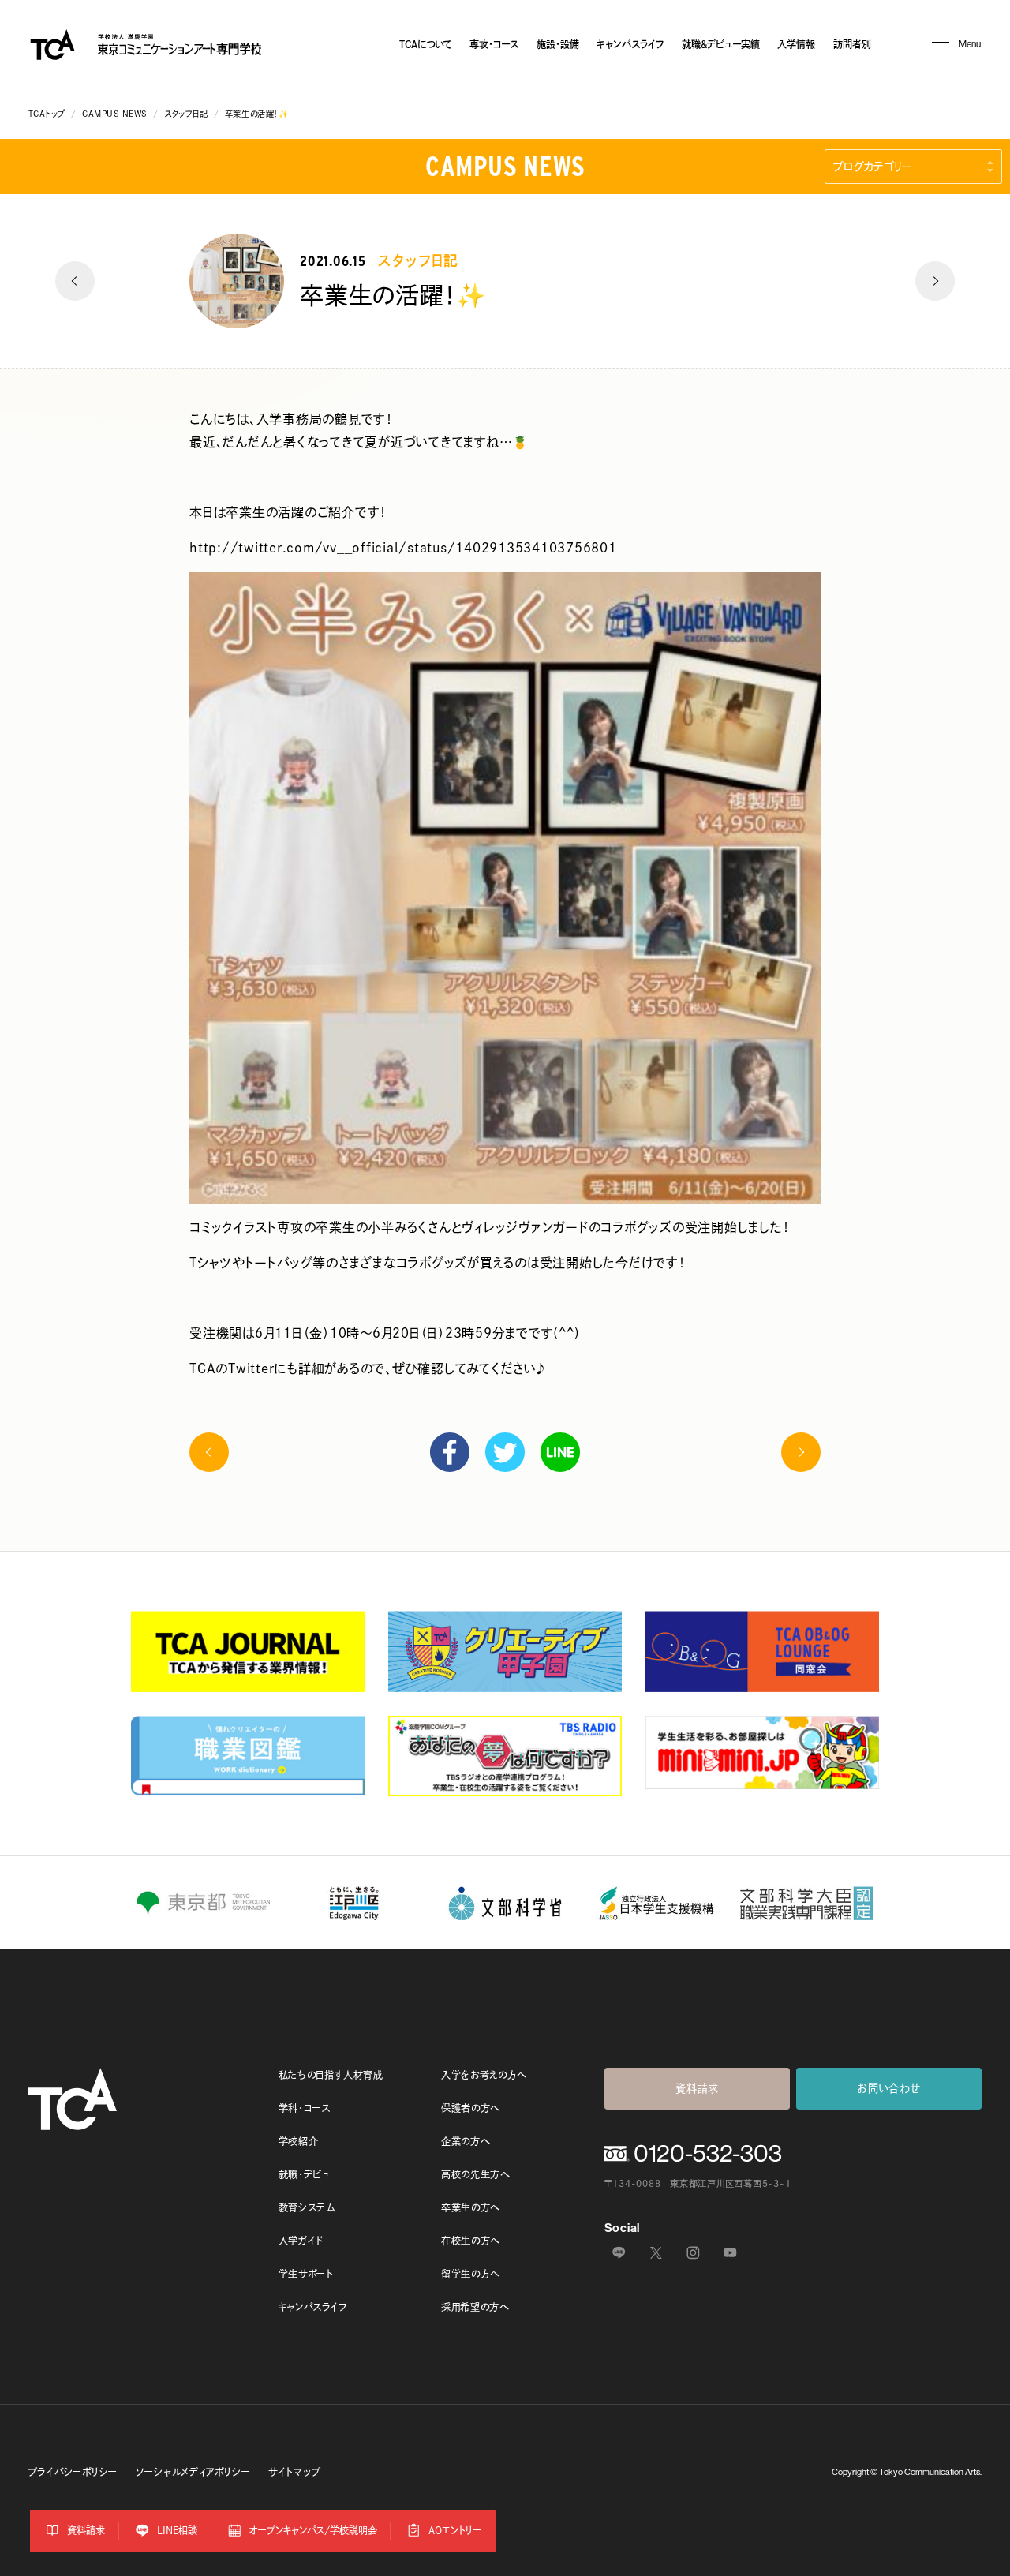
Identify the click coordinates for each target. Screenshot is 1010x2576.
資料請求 (697, 2088)
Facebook (450, 1452)
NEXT (935, 281)
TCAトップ (47, 114)
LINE (560, 1452)
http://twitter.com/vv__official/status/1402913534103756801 (403, 548)
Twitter (505, 1452)
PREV (75, 281)
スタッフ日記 (186, 114)
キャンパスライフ (630, 44)
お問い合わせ (889, 2088)
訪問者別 (852, 44)
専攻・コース (494, 44)
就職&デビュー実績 (721, 44)
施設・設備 (558, 44)
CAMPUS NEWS (115, 114)
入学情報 (796, 44)
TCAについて (426, 44)
